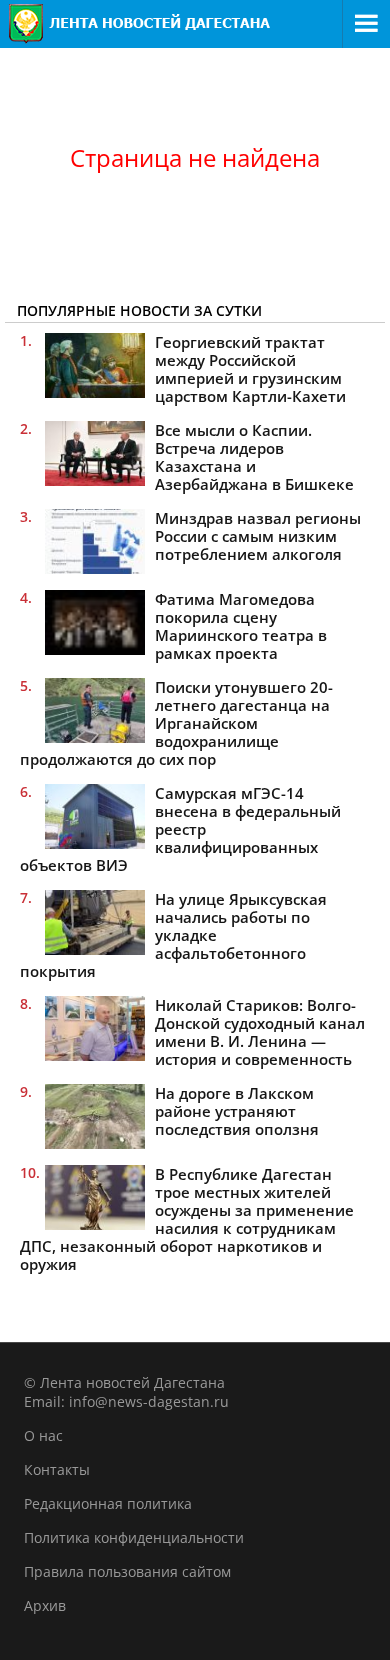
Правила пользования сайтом (127, 1571)
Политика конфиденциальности (134, 1537)
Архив (45, 1605)
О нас (43, 1435)
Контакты (57, 1469)
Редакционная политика (108, 1503)
